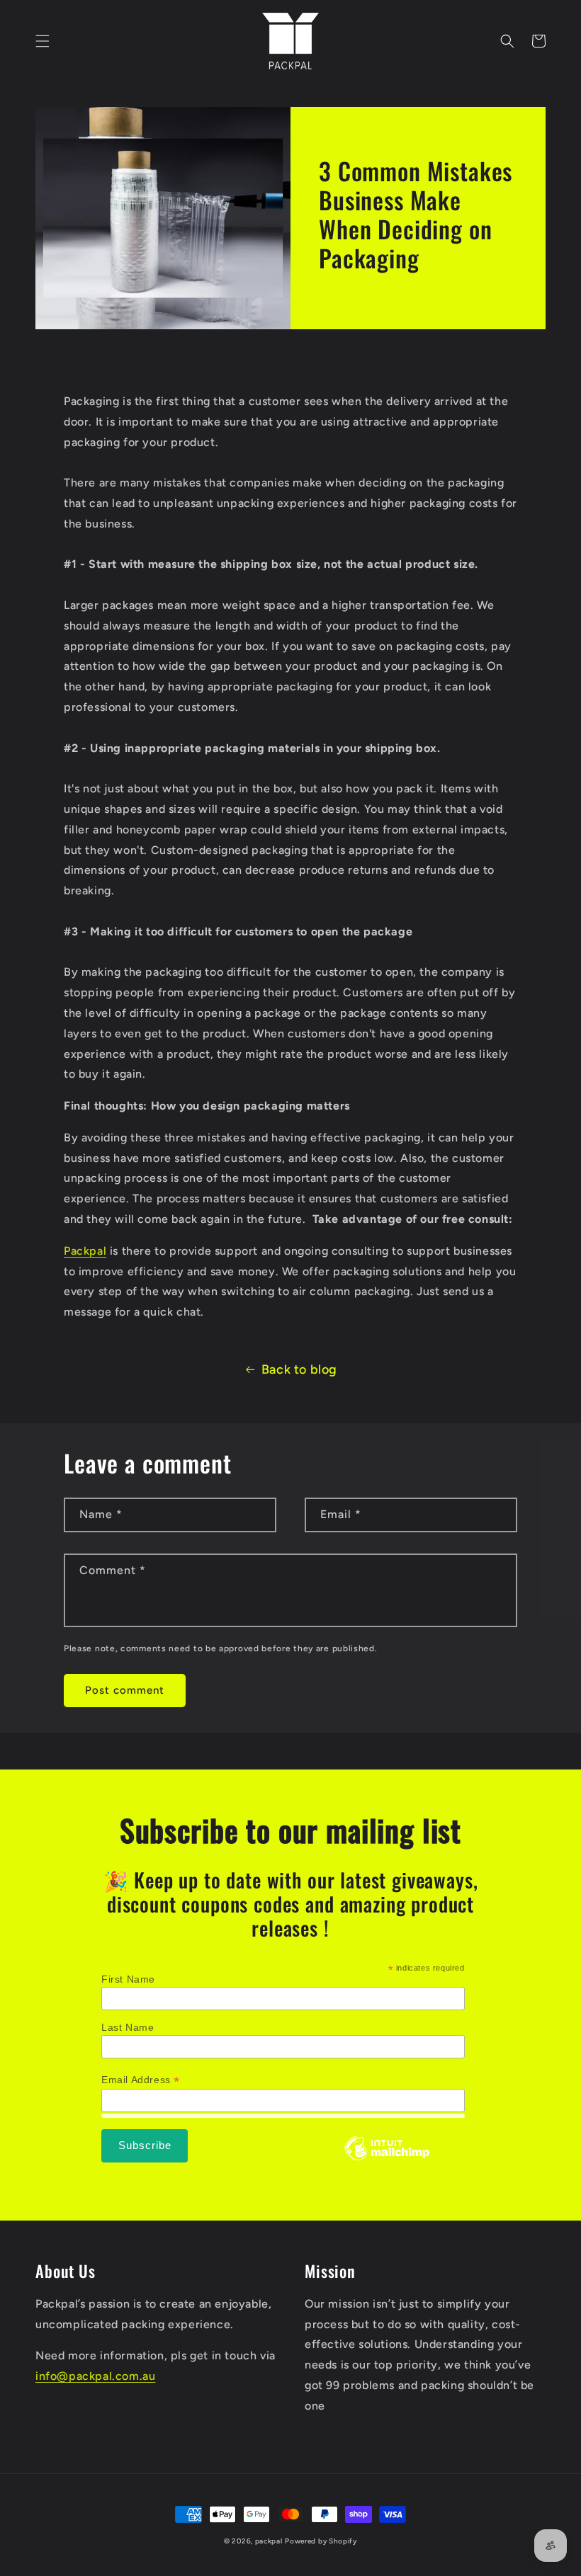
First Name (128, 1979)
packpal (269, 2541)
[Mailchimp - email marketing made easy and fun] (387, 2159)
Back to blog (299, 1369)
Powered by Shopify (321, 2541)
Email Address (141, 2080)
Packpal (85, 1251)
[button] (43, 41)
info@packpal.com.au (95, 2376)
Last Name (128, 2027)
